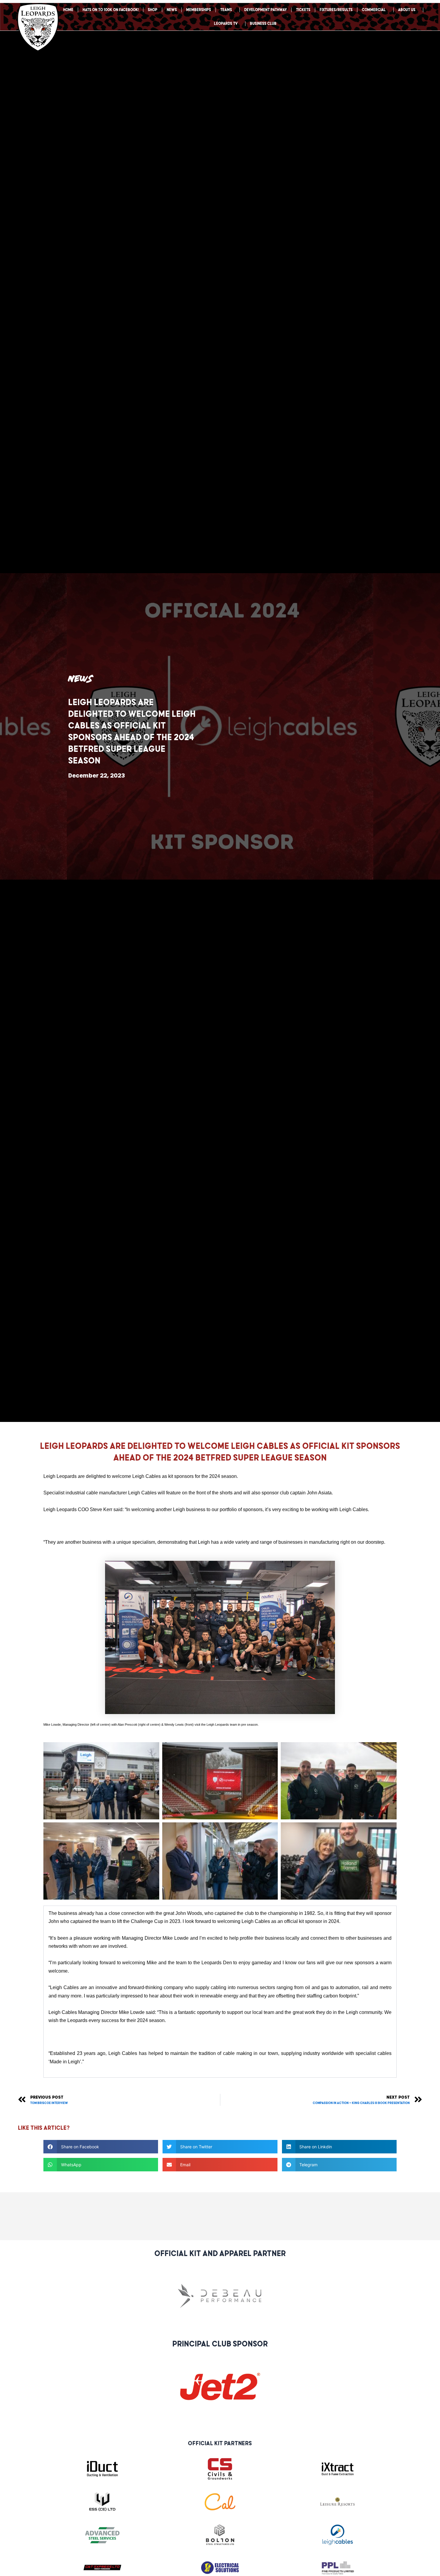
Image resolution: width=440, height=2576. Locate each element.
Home (68, 10)
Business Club (263, 23)
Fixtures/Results (336, 10)
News (172, 10)
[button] (101, 2147)
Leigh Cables (147, 1476)
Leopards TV (226, 23)
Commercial (374, 10)
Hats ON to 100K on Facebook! (111, 10)
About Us (407, 10)
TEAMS (226, 10)
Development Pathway (265, 10)
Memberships (199, 10)
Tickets (303, 10)
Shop (153, 10)
